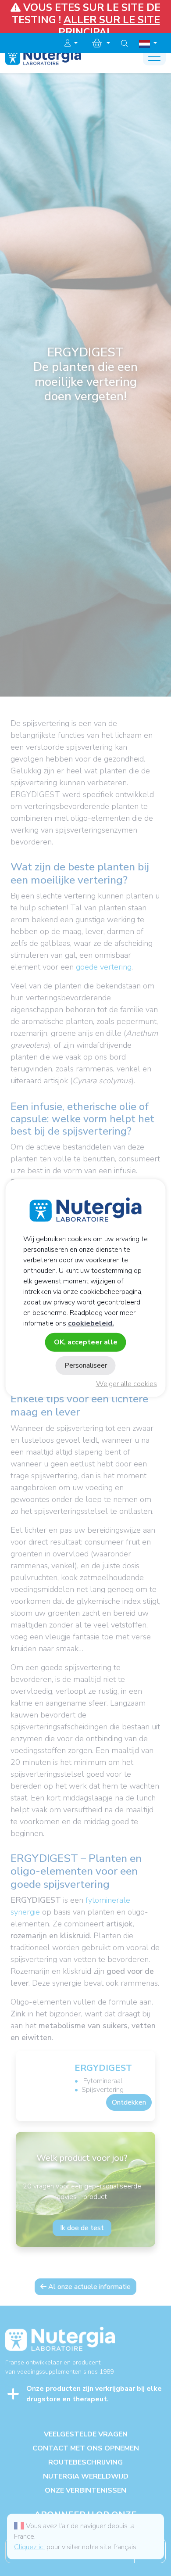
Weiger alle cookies (126, 1384)
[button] (71, 43)
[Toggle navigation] (154, 57)
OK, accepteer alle (86, 1342)
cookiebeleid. (91, 1323)
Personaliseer (86, 1365)
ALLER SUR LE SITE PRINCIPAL (109, 26)
